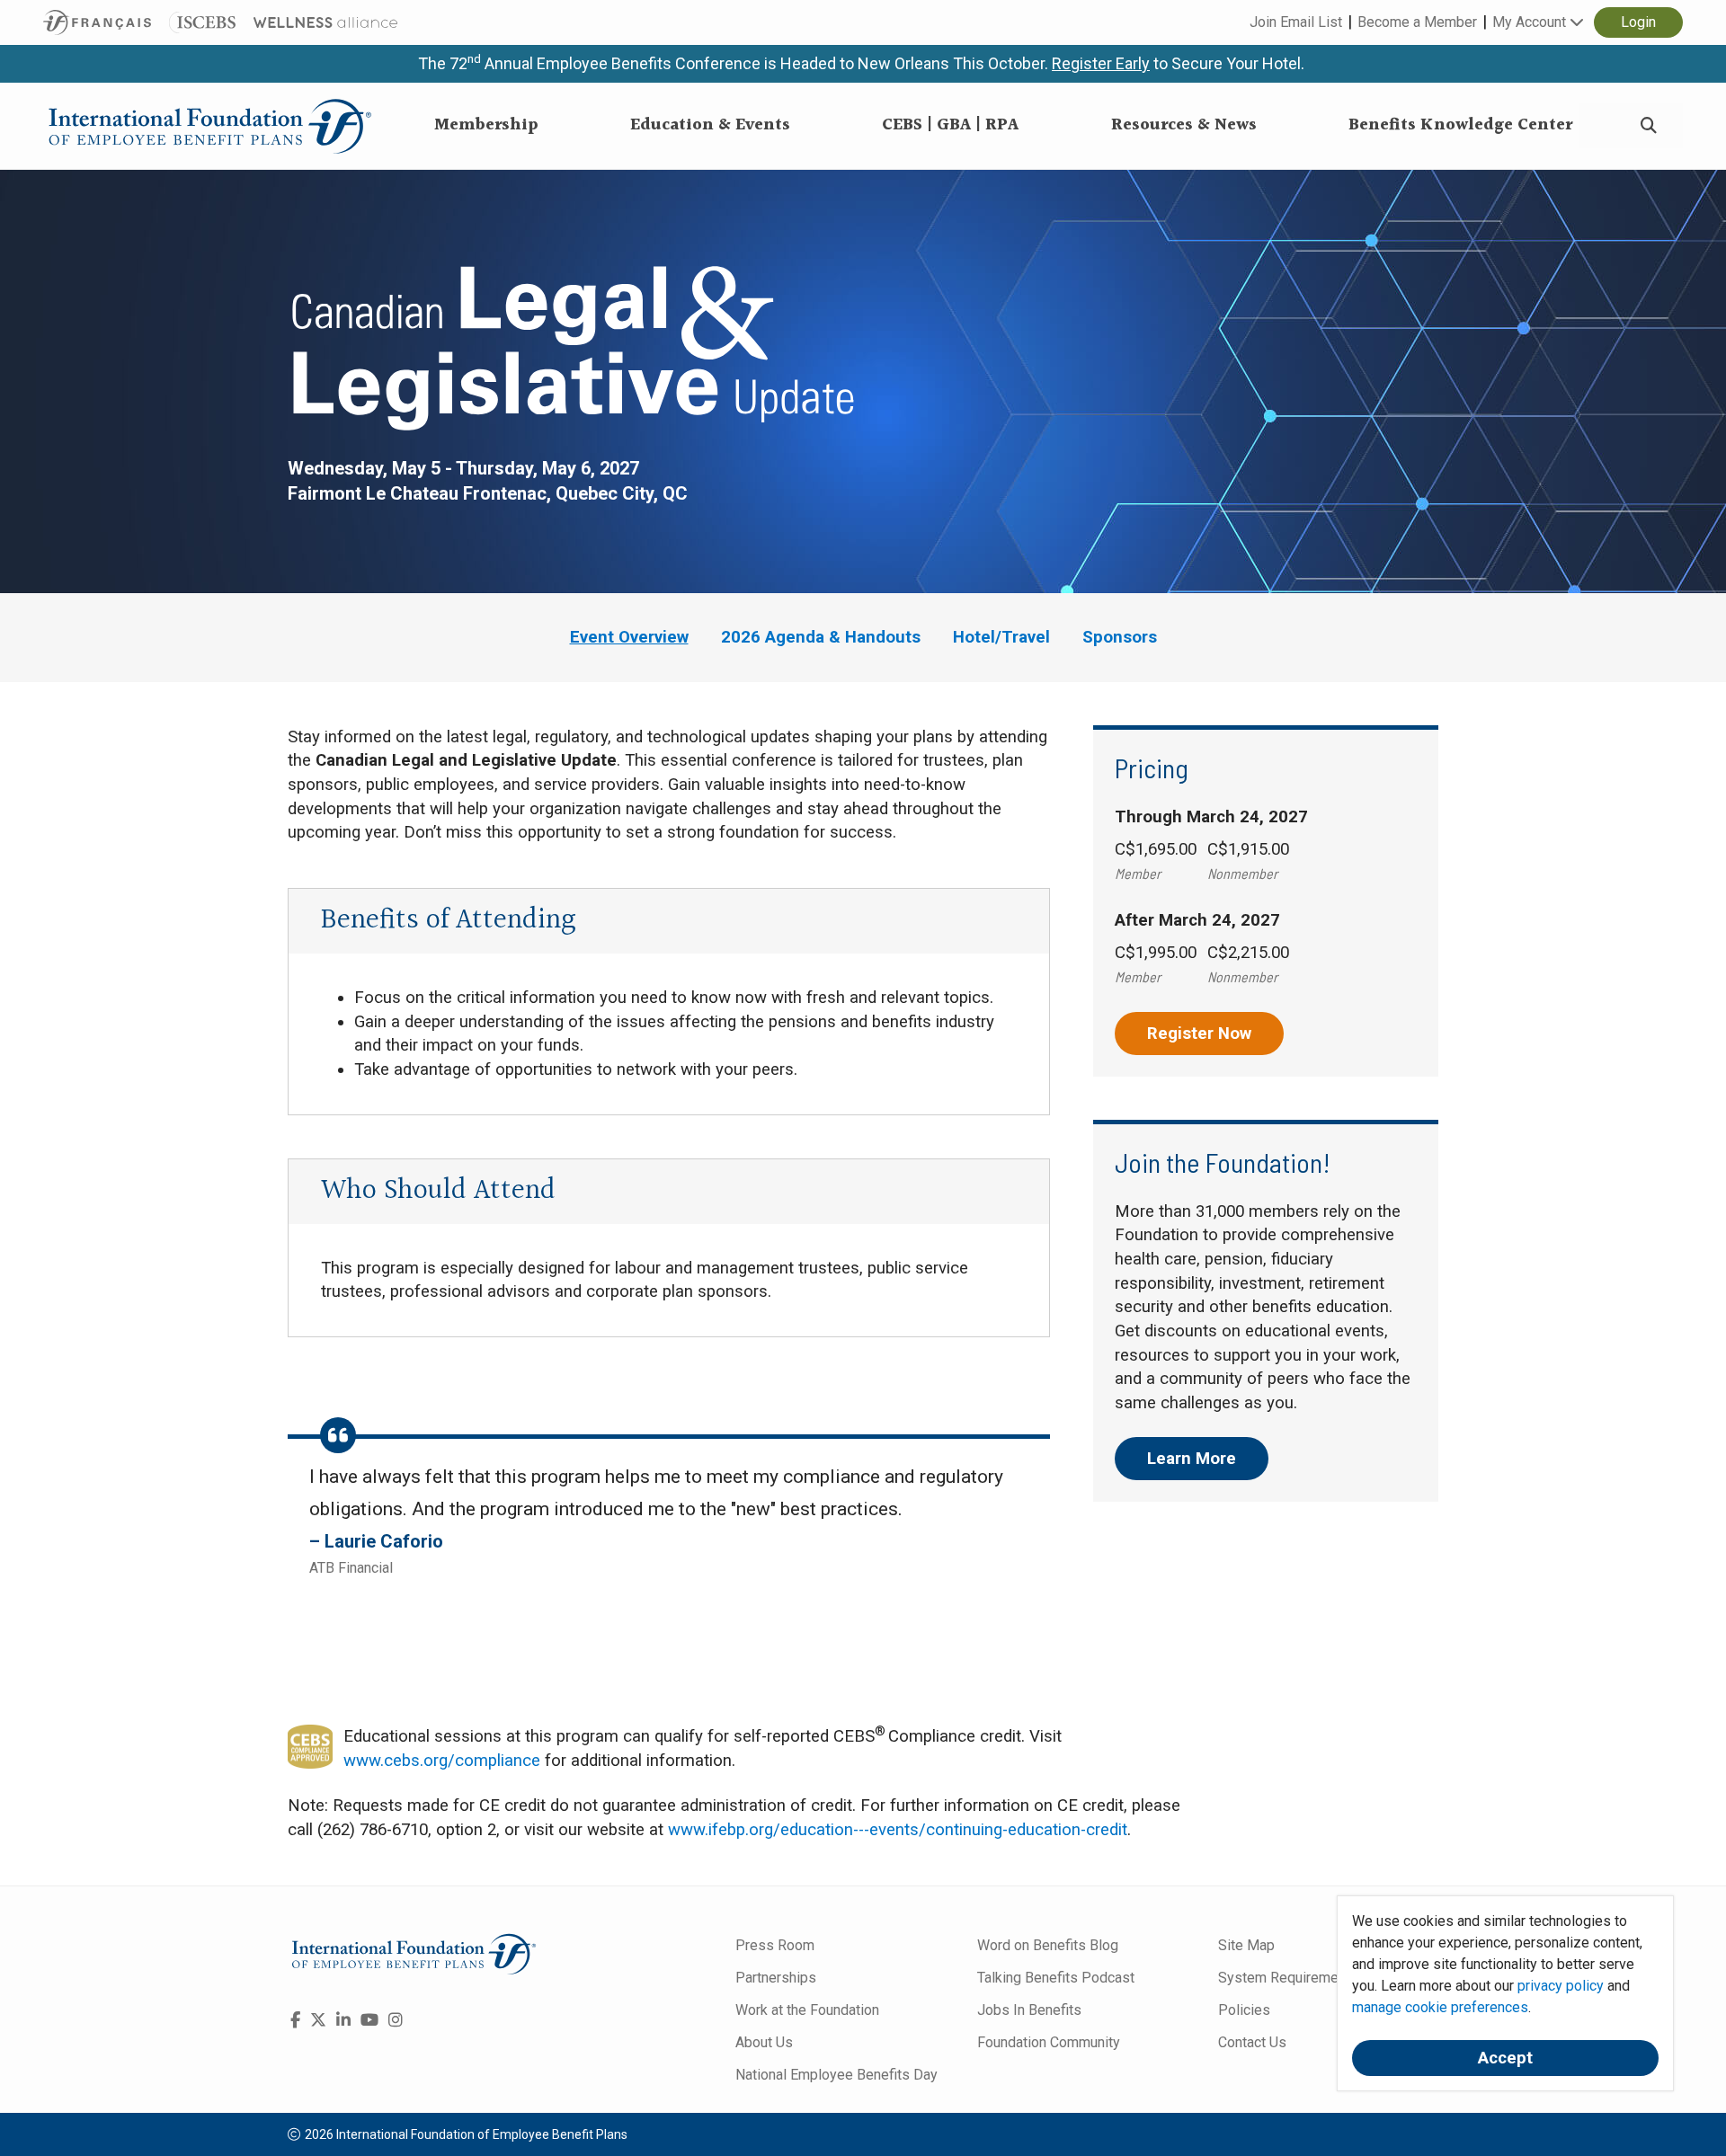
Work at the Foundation (807, 2010)
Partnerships (776, 1978)
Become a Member (1417, 22)
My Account (1531, 22)
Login (1638, 22)
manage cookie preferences (1440, 2007)
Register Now (1199, 1034)
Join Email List (1296, 22)
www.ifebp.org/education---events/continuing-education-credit (898, 1830)
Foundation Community (1049, 2042)
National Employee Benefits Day (836, 2075)
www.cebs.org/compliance (442, 1761)
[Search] (1649, 126)
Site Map (1246, 1945)
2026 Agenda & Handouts (821, 637)
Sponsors (1120, 637)
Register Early (1101, 63)
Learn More (1192, 1459)
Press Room (775, 1945)
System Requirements (1288, 1978)
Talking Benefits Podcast (1056, 1978)
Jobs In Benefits (1029, 2010)
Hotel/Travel (1001, 637)
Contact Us (1252, 2042)
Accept (1505, 2058)
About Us (764, 2042)
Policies (1244, 2010)
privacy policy (1561, 1986)
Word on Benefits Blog (1048, 1945)
